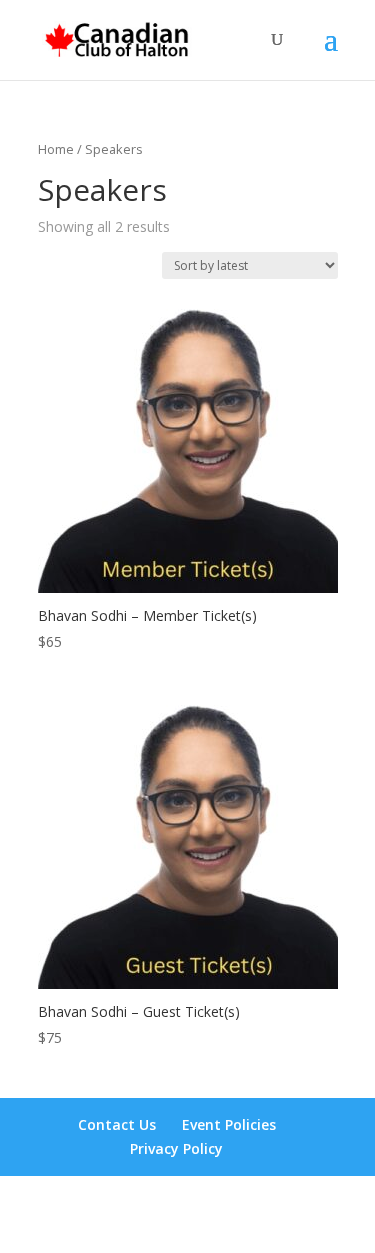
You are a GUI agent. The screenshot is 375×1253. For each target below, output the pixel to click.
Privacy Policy (176, 1148)
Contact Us (117, 1124)
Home (56, 149)
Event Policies (229, 1124)
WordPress (188, 1225)
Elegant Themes (183, 1202)
